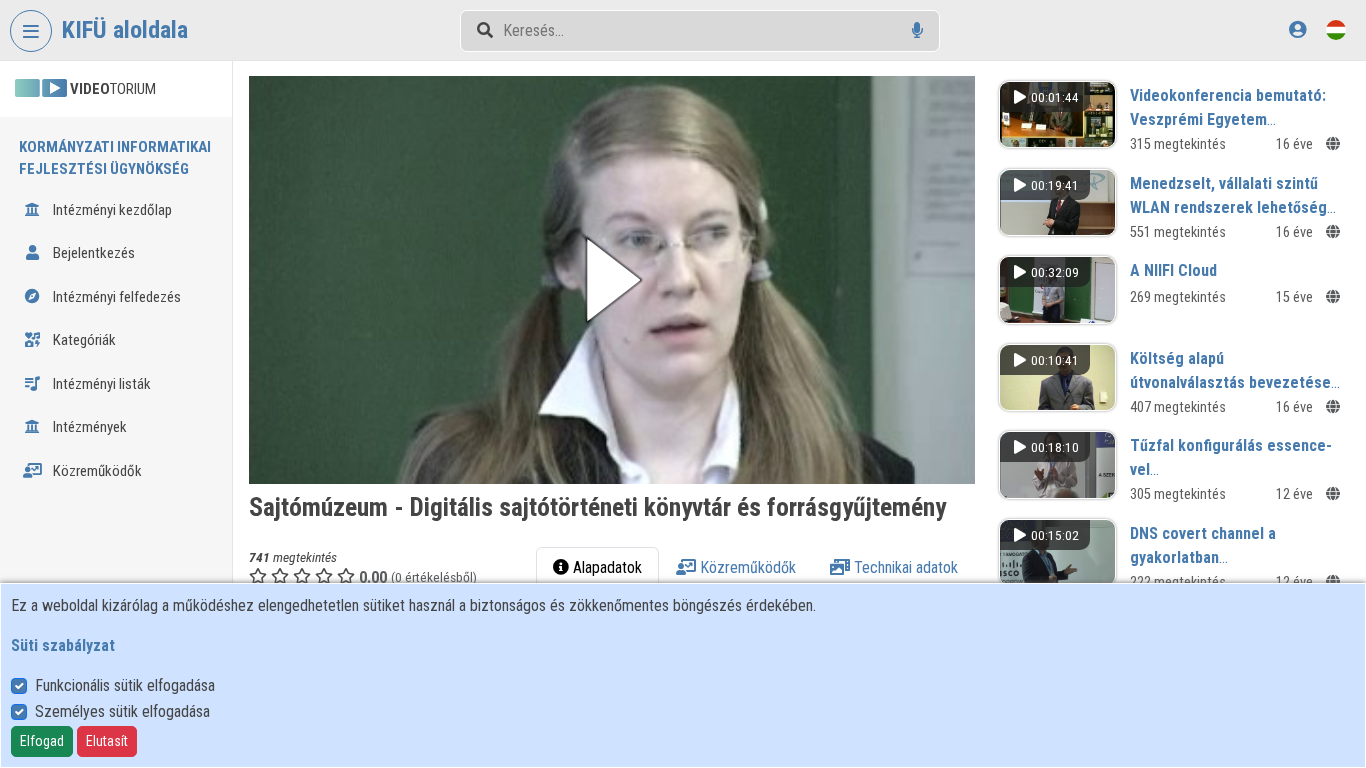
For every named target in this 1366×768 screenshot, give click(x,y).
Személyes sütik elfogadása (122, 711)
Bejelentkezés (92, 253)
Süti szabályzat (63, 645)
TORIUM (113, 89)
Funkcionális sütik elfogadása (125, 685)
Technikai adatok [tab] (904, 567)
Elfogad (42, 741)
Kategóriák (83, 340)
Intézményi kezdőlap (111, 210)
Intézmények (88, 427)
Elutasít (107, 741)
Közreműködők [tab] (746, 567)
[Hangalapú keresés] (917, 30)
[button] (612, 280)
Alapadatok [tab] (605, 567)
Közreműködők (96, 471)
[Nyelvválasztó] (1336, 29)
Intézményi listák (100, 384)
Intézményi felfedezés (115, 297)
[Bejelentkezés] (1297, 29)
